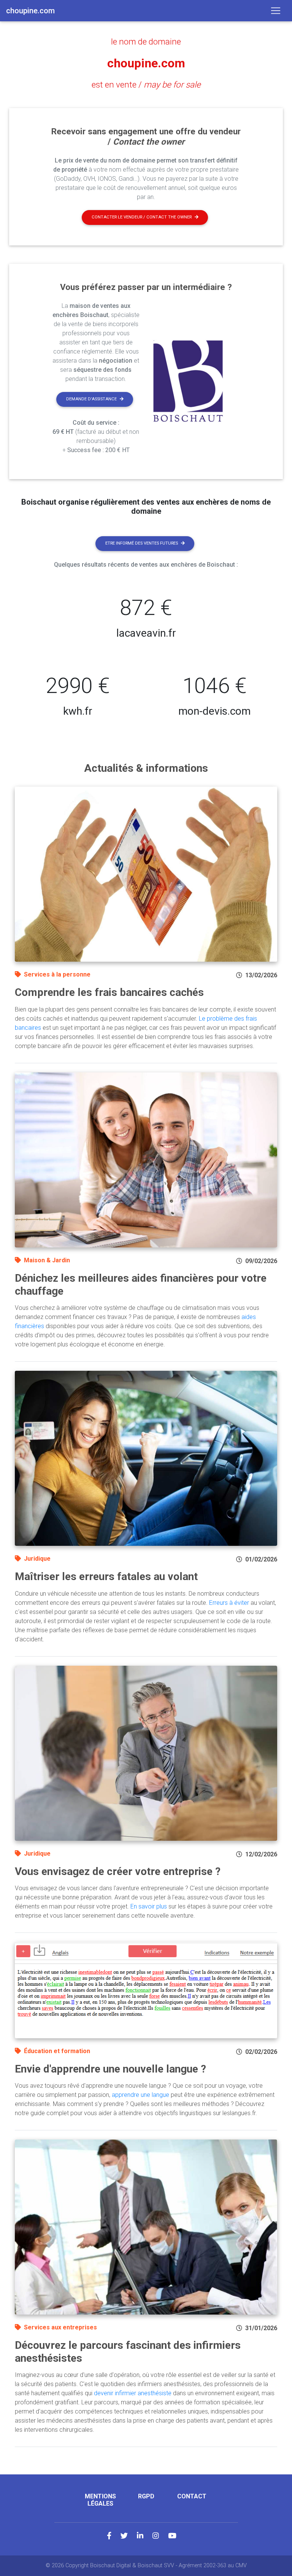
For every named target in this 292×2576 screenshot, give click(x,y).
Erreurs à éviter (229, 1603)
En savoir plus (149, 1906)
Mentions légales (100, 2500)
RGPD (146, 2496)
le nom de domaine (146, 41)
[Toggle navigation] (276, 11)
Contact (192, 2496)
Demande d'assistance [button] (91, 399)
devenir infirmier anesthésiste (133, 2393)
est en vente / (146, 84)
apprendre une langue (140, 2095)
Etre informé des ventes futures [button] (142, 543)
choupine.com (146, 63)
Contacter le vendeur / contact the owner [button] (142, 217)
